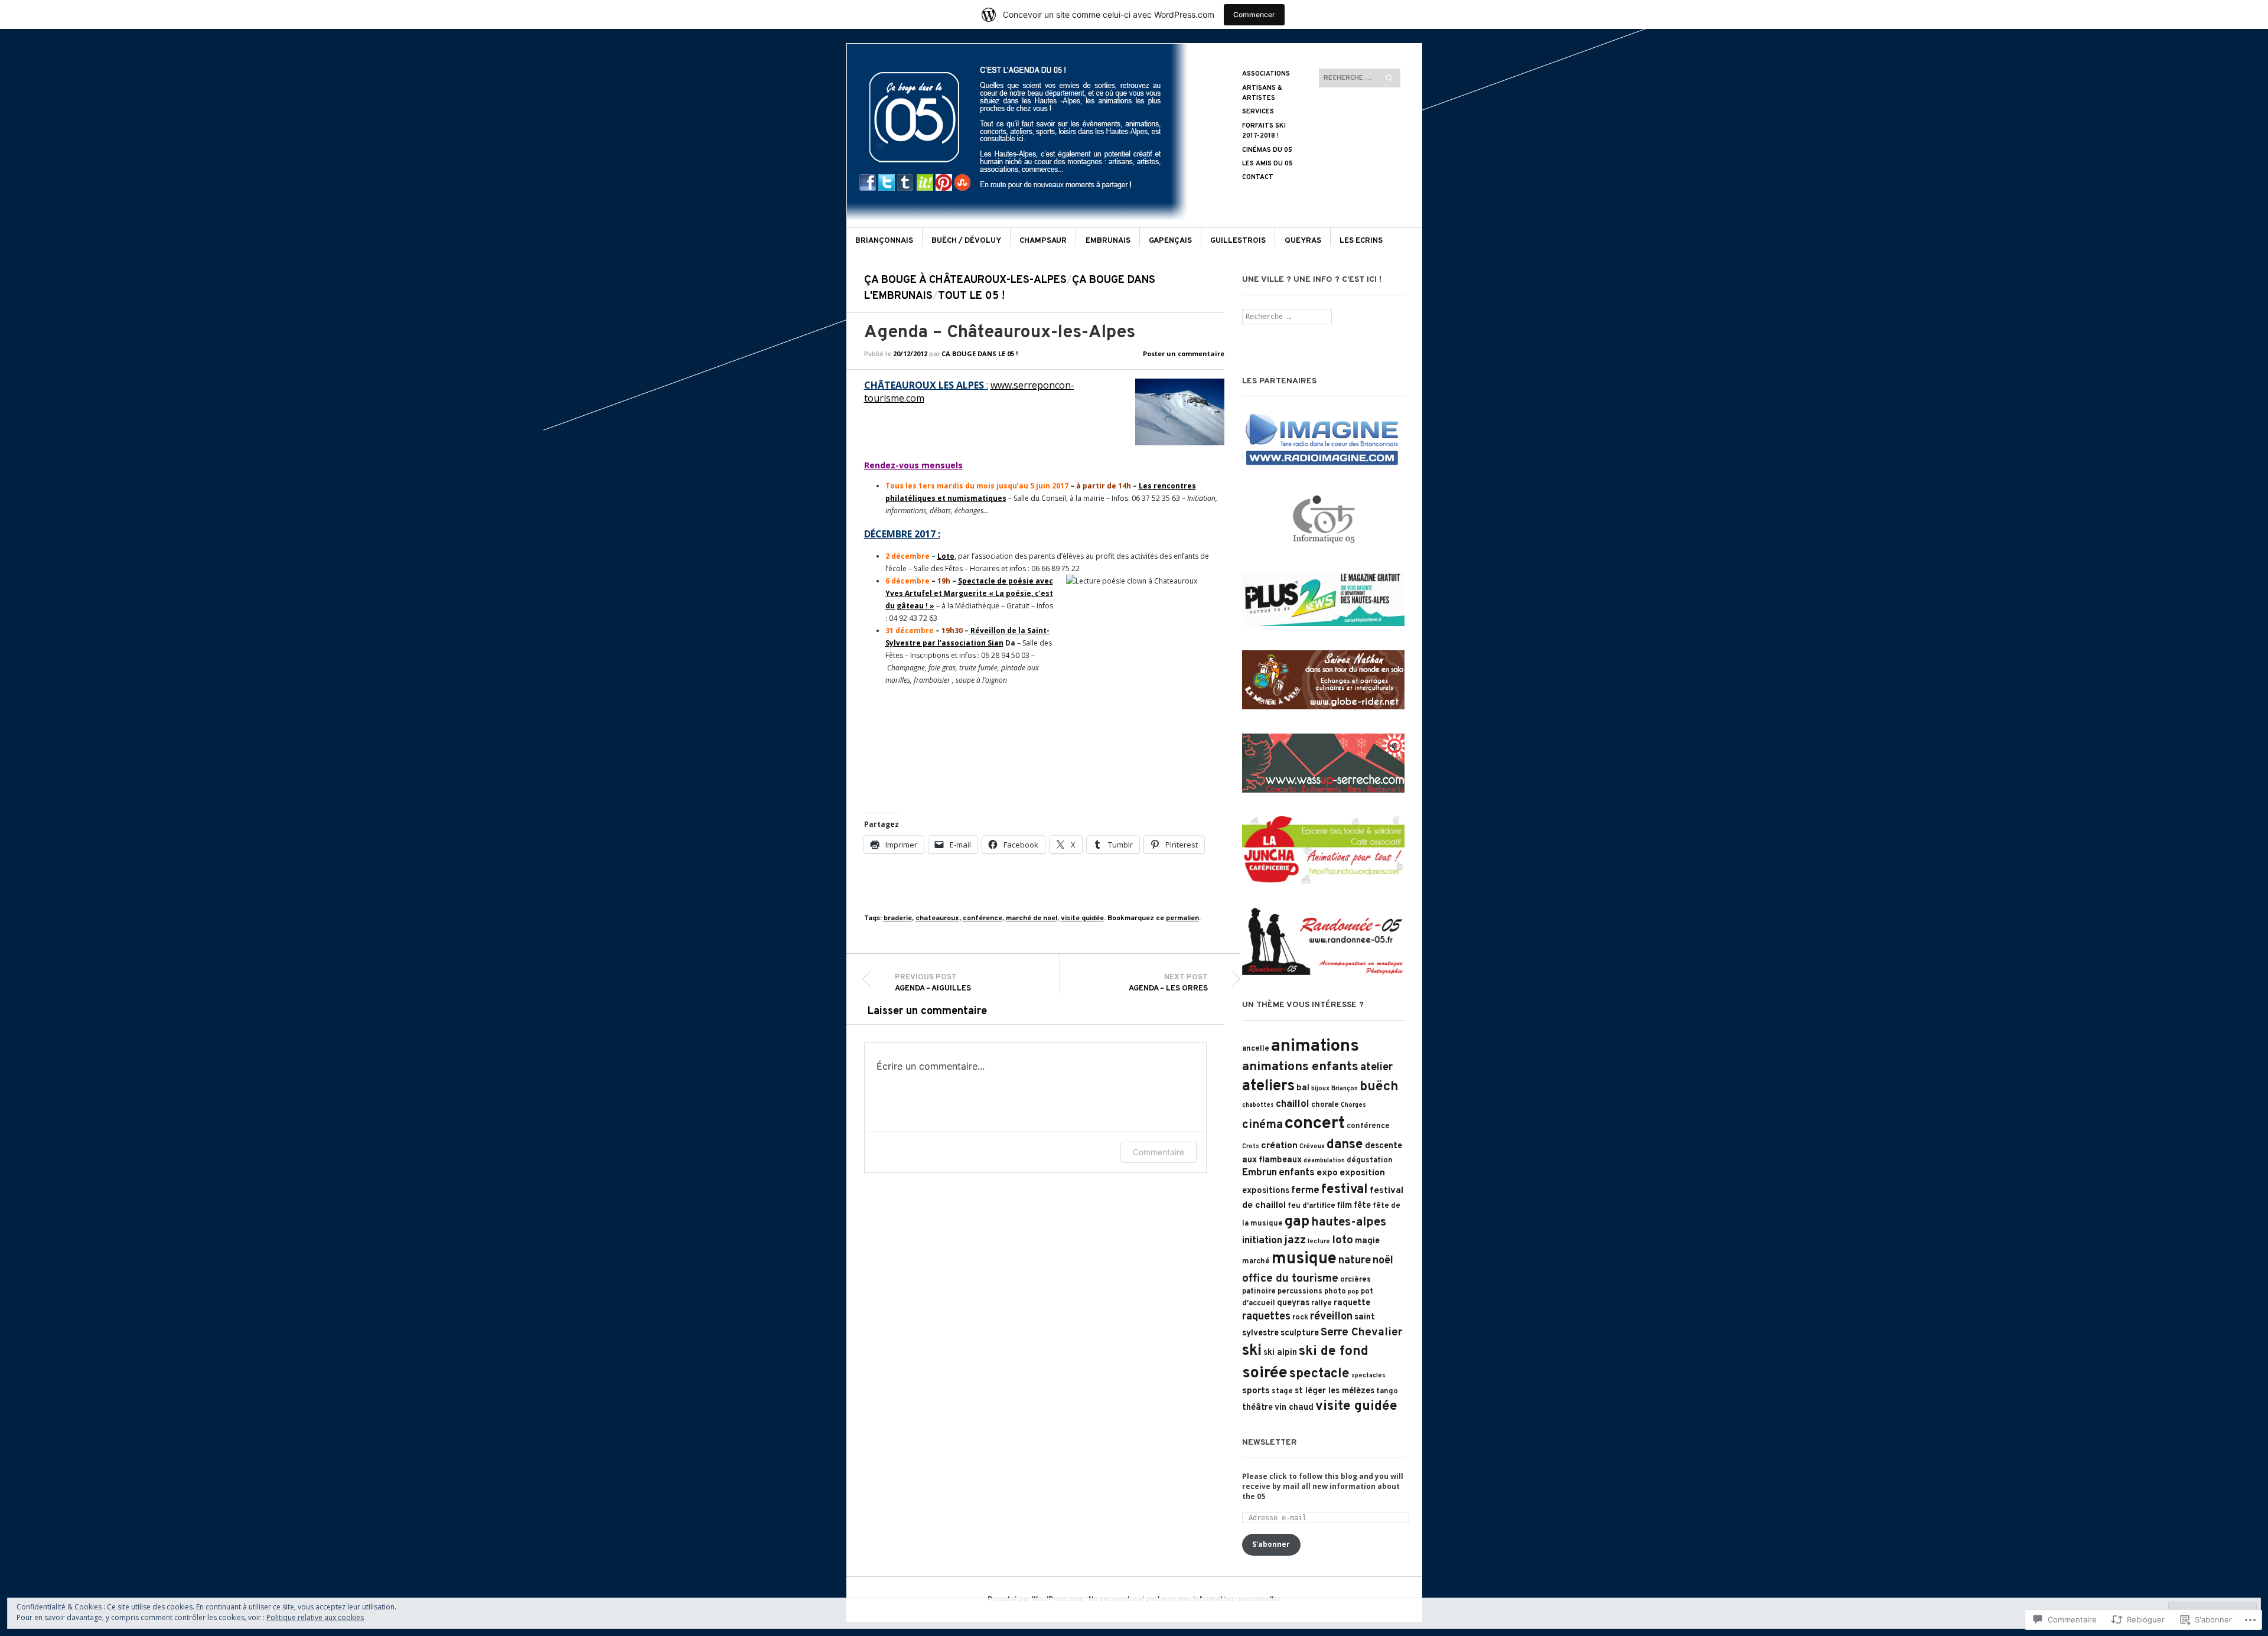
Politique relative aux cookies (315, 1617)
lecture (1319, 1242)
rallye (1322, 1303)
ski (1252, 1351)
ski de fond (1334, 1352)
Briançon (1345, 1089)
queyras (1293, 1303)
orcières (1355, 1280)
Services (1258, 112)
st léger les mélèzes (1335, 1391)
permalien (1182, 918)
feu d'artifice (1311, 1206)
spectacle (1319, 1374)
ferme (1305, 1191)
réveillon (1331, 1317)
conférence (983, 918)
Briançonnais (884, 241)
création (1279, 1146)
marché (1256, 1262)
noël (1383, 1261)
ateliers (1268, 1086)
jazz (1295, 1240)
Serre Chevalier (1361, 1332)
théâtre (1257, 1408)
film (1345, 1206)
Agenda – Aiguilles (933, 983)
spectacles (1368, 1376)
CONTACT (1258, 177)
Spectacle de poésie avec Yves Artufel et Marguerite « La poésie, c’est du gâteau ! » (969, 593)
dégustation (1370, 1161)
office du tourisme (1290, 1279)
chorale (1325, 1105)
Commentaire (1159, 1152)
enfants (1297, 1173)
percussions (1300, 1292)
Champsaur (1043, 241)
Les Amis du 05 (1267, 164)
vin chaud (1294, 1408)
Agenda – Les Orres (1168, 983)
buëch (1379, 1087)
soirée (1265, 1373)
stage (1282, 1391)
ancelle (1256, 1049)
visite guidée (1082, 918)
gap (1297, 1222)
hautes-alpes (1349, 1223)
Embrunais (1108, 241)
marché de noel (1032, 918)
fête (1362, 1206)
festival (1345, 1190)
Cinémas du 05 (1267, 150)
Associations (1266, 74)
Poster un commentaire (1184, 353)
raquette (1352, 1303)
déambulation (1324, 1161)
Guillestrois (1238, 241)
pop (1353, 1292)
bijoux (1320, 1089)
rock (1300, 1318)
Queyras (1303, 241)
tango (1387, 1391)
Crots (1251, 1147)
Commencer (1254, 14)
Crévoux (1312, 1147)
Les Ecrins (1361, 241)
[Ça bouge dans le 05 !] (1045, 87)
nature (1355, 1261)
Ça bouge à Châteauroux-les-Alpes (965, 280)
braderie (898, 918)
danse (1345, 1145)
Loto (946, 556)
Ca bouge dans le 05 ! (980, 353)
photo (1335, 1292)
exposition (1362, 1173)
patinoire (1259, 1292)
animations (1315, 1046)
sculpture (1300, 1333)
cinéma (1262, 1125)
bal (1303, 1088)
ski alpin (1280, 1353)
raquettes (1266, 1317)
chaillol (1293, 1104)
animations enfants (1300, 1067)
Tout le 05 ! (971, 296)
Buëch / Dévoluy (966, 241)
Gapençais (1170, 241)
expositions (1266, 1191)
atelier (1376, 1068)
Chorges (1353, 1105)
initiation (1262, 1241)
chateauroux (937, 918)
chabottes (1258, 1105)
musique (1304, 1259)
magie (1367, 1241)
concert (1315, 1124)
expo (1327, 1173)
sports (1256, 1391)
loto (1342, 1240)
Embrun (1260, 1173)
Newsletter (1270, 1443)
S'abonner (1271, 1544)
